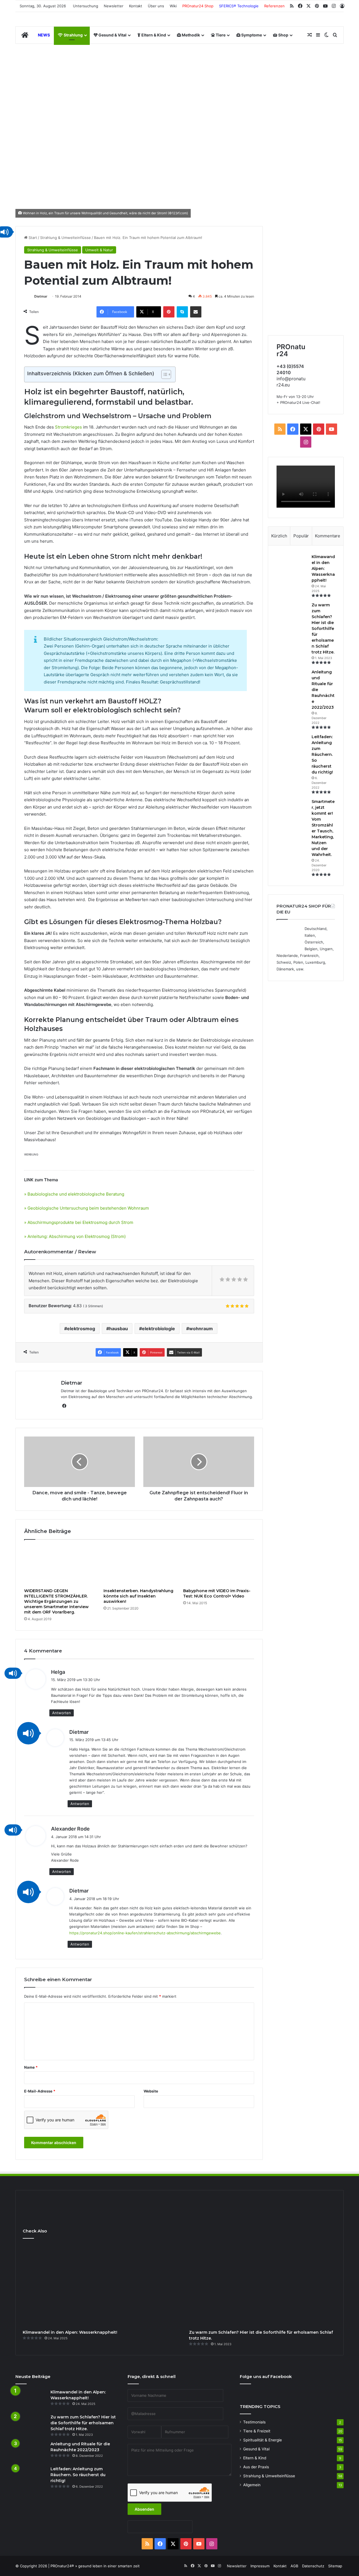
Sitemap (335, 2566)
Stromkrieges (68, 427)
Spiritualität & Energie (263, 2440)
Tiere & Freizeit (257, 2431)
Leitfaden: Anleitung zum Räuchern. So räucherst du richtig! (322, 754)
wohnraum (201, 1329)
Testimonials (254, 2422)
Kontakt (136, 6)
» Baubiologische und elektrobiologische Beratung (74, 1194)
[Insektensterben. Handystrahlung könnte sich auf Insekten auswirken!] (139, 1565)
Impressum (260, 2566)
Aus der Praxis (256, 2467)
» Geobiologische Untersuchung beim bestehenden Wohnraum (87, 1208)
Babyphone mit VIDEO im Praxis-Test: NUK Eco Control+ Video (217, 1593)
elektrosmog (81, 1329)
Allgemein (252, 2485)
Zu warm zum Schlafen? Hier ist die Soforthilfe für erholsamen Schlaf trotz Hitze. (323, 629)
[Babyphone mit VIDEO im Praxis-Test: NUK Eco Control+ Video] (219, 1565)
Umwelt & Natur (99, 250)
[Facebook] (64, 1406)
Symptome (251, 35)
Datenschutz (313, 2566)
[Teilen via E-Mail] (196, 312)
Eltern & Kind (153, 35)
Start (32, 238)
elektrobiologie (158, 1329)
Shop (283, 35)
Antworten (62, 1713)
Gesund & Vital (112, 35)
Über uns (156, 6)
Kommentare (328, 536)
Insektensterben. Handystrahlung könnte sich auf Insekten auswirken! (138, 1596)
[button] (13, 1673)
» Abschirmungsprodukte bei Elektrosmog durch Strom (79, 1222)
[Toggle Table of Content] (163, 374)
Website (151, 2091)
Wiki (173, 6)
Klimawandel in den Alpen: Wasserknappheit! (323, 568)
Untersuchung (86, 6)
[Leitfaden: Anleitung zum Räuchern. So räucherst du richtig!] (292, 744)
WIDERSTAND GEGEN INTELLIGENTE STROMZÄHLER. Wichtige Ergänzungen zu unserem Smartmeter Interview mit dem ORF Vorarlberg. (56, 1601)
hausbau (118, 1329)
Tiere (220, 35)
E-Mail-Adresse (40, 2091)
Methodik (190, 35)
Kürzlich (279, 536)
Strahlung (73, 35)
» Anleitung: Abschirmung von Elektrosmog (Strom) (75, 1236)
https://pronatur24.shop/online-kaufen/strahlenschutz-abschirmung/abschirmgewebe (145, 1933)
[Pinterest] (169, 312)
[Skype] (182, 312)
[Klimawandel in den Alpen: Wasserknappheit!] (292, 564)
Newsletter (114, 6)
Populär (301, 536)
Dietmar (41, 296)
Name (31, 2067)
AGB (294, 2566)
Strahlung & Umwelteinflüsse (65, 238)
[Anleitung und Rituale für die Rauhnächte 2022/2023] (292, 680)
